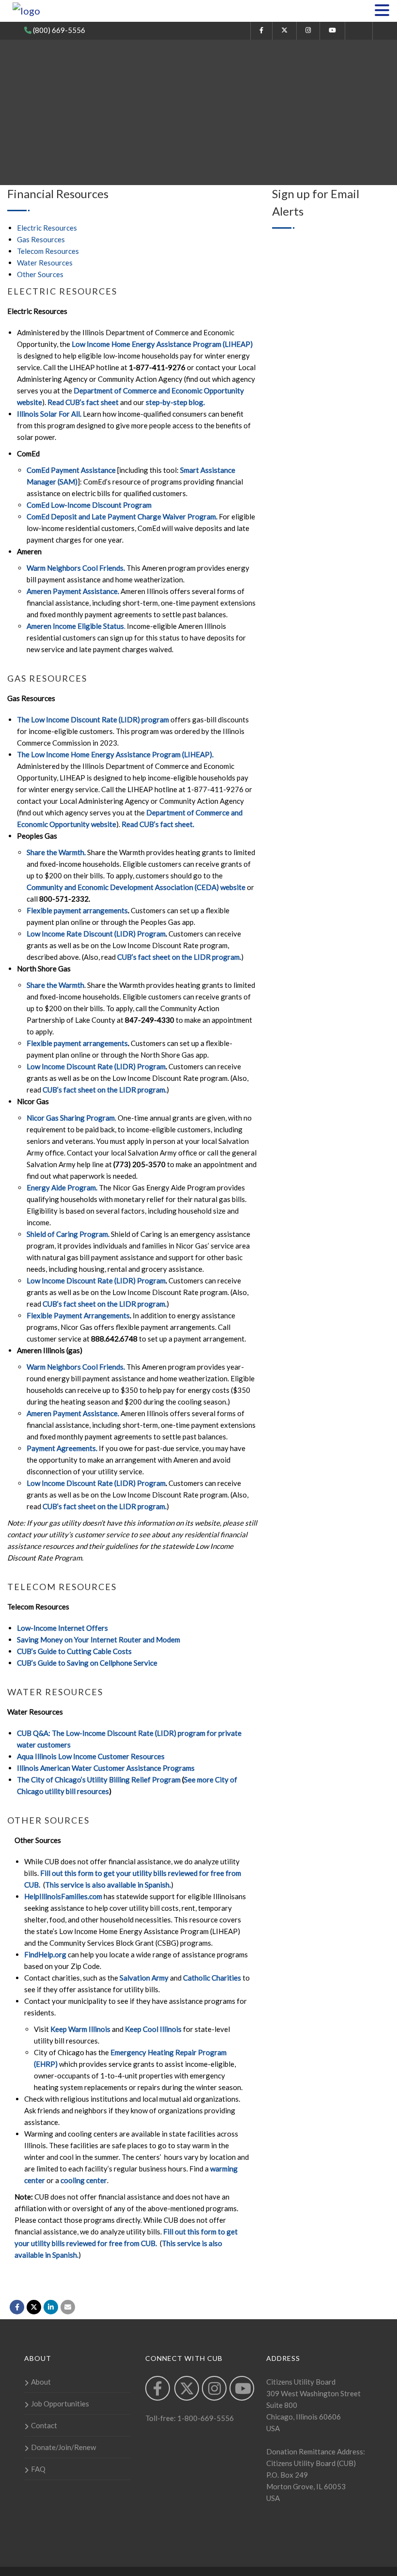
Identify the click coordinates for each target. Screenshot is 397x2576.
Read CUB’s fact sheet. (158, 824)
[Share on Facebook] (17, 2307)
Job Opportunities (60, 2404)
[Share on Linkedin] (51, 2307)
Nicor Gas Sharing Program (71, 1118)
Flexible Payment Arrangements (78, 1315)
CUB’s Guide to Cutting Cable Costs (74, 1651)
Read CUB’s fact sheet (83, 402)
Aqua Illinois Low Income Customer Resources (91, 1756)
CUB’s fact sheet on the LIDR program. (179, 957)
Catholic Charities (212, 1978)
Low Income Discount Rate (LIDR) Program (96, 1066)
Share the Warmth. (56, 852)
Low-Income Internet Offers (62, 1628)
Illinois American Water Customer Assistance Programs (106, 1768)
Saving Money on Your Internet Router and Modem (99, 1639)
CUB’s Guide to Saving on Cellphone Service (87, 1663)
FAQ (38, 2469)
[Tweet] (34, 2307)
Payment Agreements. (62, 1448)
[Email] (68, 2307)
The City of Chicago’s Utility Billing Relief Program (99, 1780)
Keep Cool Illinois (153, 2029)
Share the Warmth (55, 985)
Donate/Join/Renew (63, 2447)
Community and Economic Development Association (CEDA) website (136, 887)
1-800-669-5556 (205, 2418)
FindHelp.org (45, 1954)
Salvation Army (144, 1978)
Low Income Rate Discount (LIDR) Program (96, 934)
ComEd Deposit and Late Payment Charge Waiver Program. (122, 516)
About (41, 2382)
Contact (44, 2425)
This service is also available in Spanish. (108, 1885)
